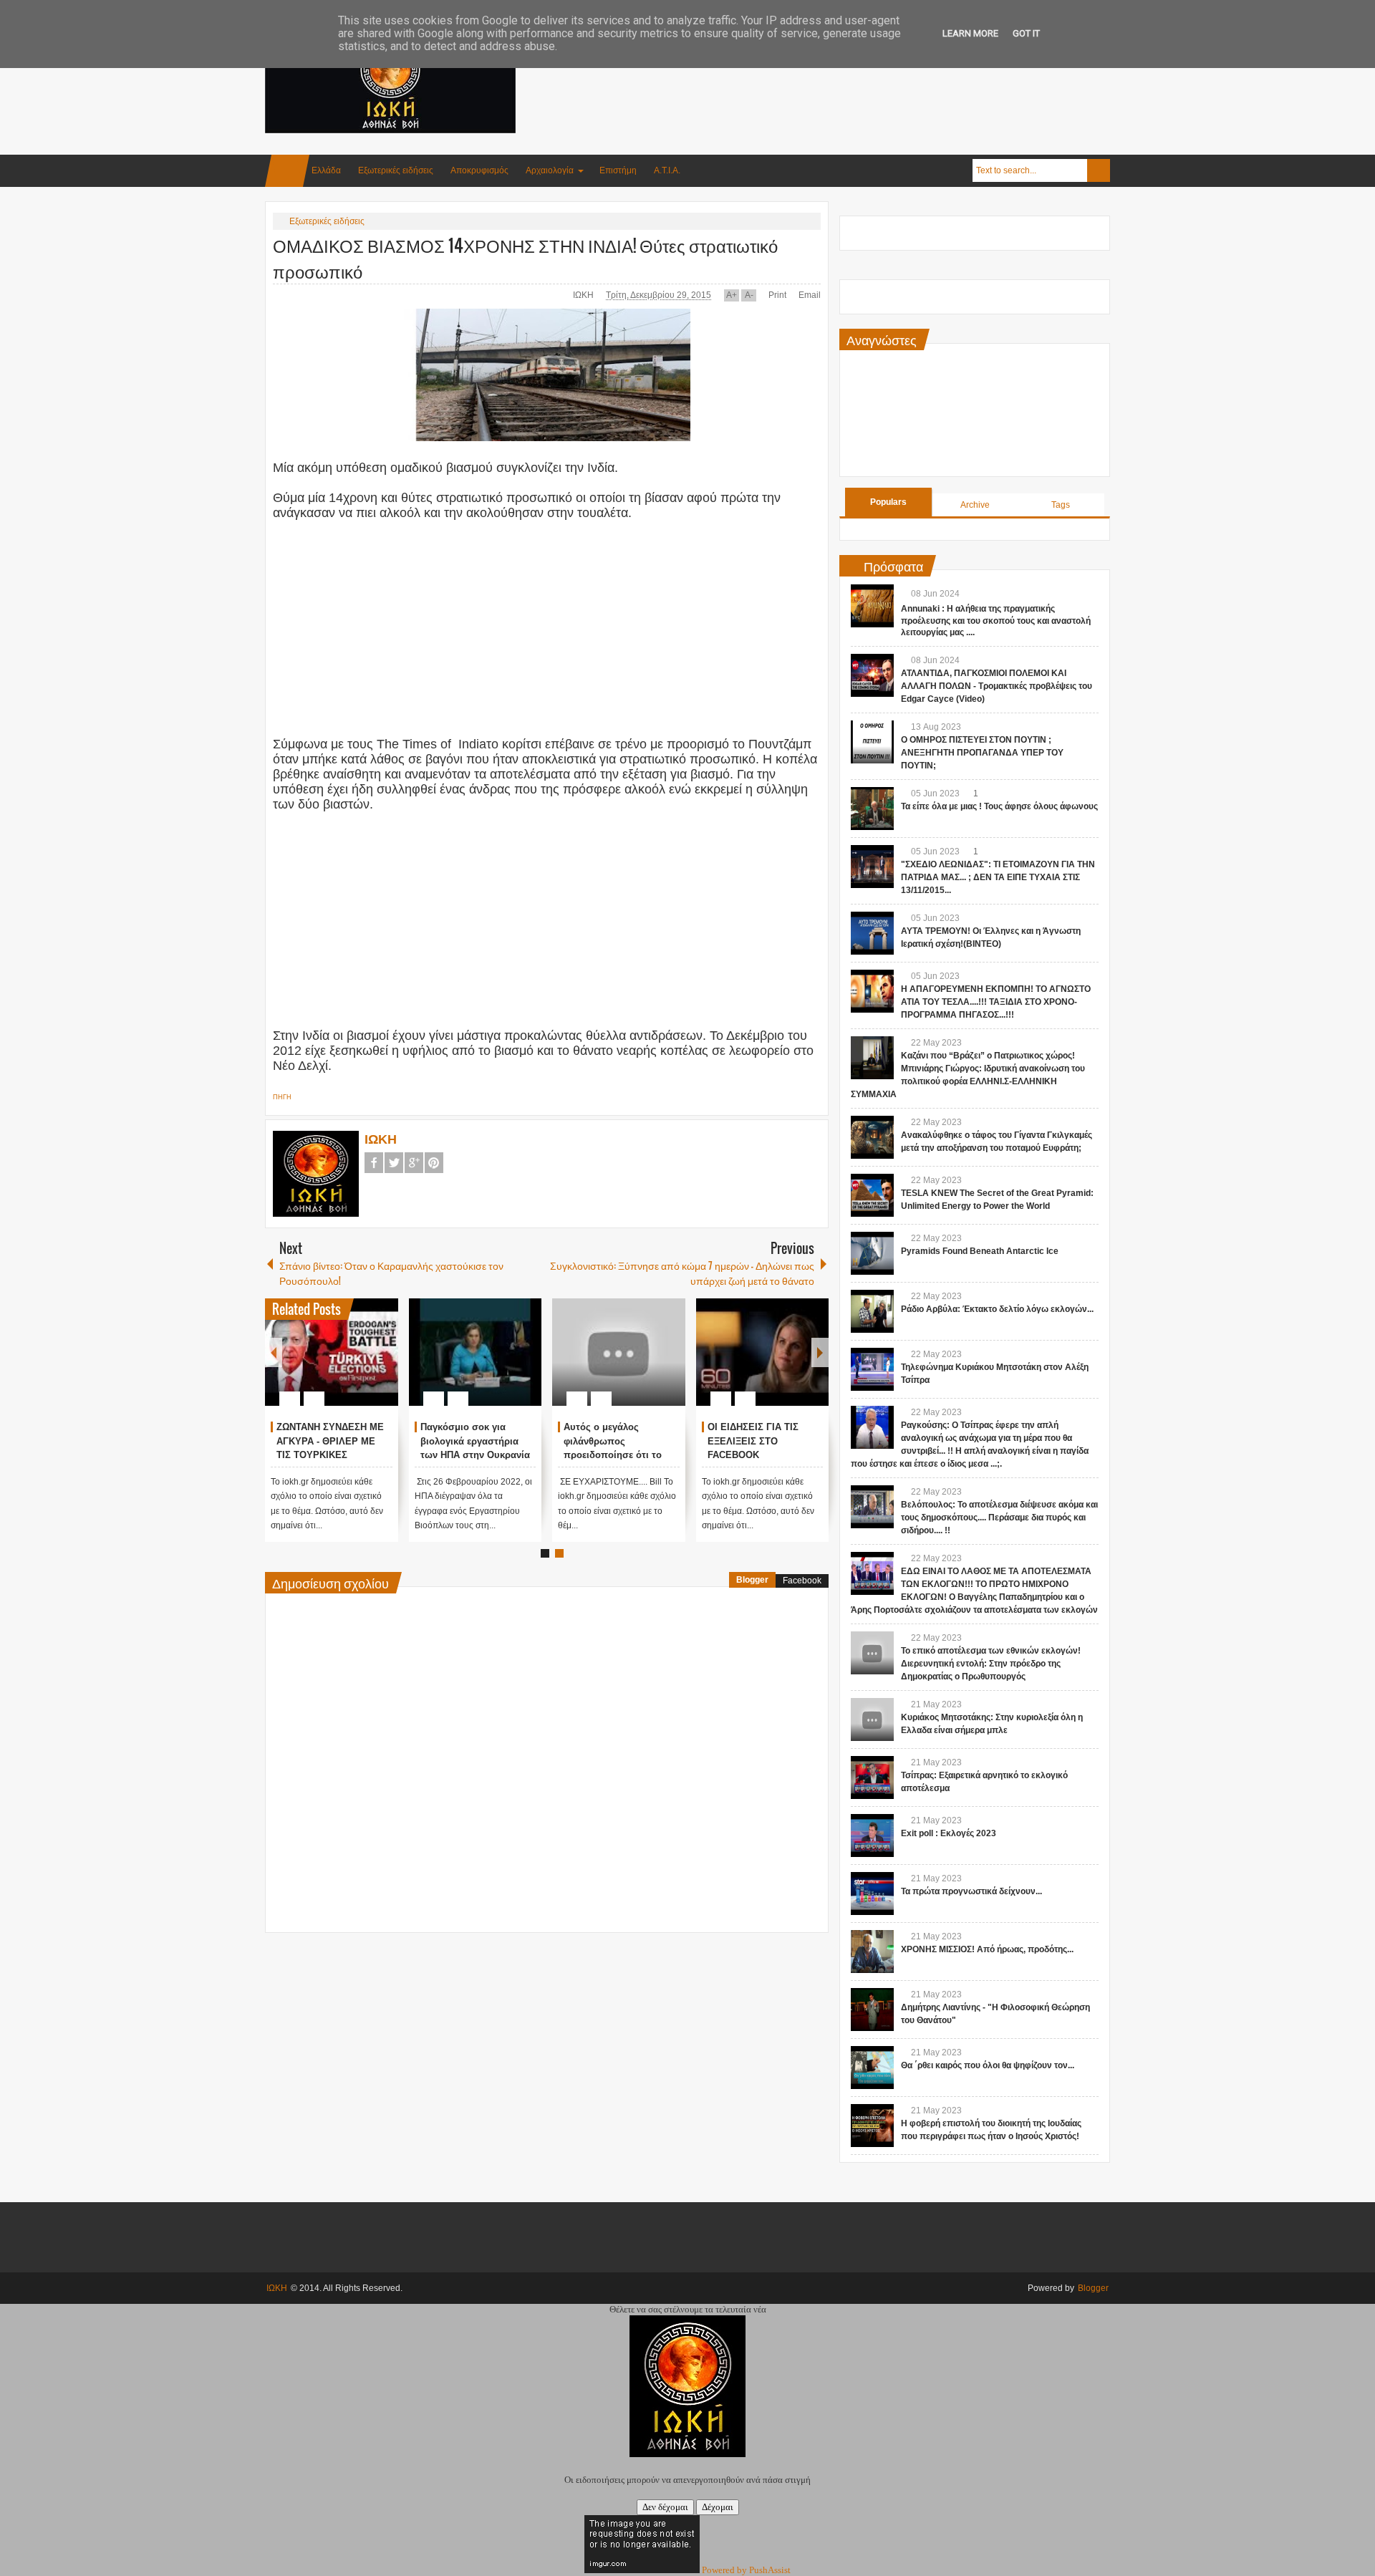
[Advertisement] (849, 71)
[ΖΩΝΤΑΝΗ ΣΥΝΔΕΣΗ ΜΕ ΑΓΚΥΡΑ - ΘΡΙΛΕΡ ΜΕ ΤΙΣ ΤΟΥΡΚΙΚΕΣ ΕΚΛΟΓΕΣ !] (412, 1352)
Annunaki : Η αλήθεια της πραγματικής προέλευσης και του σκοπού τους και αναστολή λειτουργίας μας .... (996, 621)
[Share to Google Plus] (319, 1364)
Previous (274, 1352)
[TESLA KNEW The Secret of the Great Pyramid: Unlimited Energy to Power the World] (872, 1195)
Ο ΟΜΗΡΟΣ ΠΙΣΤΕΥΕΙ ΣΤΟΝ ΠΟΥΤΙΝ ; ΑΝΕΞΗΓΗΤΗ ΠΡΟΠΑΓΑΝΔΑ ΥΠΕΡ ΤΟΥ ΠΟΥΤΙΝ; (982, 753)
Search (1099, 170)
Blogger (752, 1580)
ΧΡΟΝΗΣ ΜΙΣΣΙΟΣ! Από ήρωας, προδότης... (987, 1949)
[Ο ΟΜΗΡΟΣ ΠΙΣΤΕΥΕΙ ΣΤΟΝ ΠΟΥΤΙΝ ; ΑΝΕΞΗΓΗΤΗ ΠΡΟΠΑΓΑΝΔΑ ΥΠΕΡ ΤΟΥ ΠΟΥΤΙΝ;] (872, 742)
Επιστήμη (618, 170)
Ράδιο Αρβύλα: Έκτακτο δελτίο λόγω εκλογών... (997, 1309)
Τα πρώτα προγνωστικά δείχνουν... (971, 1891)
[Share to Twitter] (300, 1364)
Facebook (374, 1163)
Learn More (970, 33)
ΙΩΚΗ (584, 295)
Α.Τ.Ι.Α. (667, 170)
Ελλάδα (326, 170)
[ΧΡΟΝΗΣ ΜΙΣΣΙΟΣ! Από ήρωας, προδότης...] (872, 1952)
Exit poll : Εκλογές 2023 (949, 1833)
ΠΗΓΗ (282, 1097)
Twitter (394, 1163)
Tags (1061, 505)
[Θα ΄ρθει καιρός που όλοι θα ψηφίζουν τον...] (872, 2068)
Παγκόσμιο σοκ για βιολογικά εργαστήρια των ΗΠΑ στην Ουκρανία (556, 1441)
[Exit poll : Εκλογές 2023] (872, 1835)
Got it (1026, 33)
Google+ (414, 1163)
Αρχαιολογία (550, 170)
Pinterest (434, 1163)
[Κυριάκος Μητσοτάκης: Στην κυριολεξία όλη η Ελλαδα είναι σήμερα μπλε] (872, 1719)
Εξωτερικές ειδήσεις (396, 170)
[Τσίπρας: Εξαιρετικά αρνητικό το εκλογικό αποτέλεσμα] (872, 1777)
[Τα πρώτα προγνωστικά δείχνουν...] (872, 1894)
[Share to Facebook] (425, 1364)
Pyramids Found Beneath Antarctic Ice (980, 1251)
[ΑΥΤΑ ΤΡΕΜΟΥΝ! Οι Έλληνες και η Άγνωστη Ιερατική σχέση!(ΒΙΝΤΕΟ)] (872, 933)
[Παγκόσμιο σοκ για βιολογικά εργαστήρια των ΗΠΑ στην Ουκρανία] (556, 1352)
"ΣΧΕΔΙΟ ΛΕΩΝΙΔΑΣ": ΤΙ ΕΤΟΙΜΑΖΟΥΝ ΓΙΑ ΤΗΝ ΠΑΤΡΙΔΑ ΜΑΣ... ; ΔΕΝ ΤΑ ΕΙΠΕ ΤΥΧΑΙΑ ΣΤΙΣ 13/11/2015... (998, 877)
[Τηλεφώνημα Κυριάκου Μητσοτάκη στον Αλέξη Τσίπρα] (872, 1369)
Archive (975, 505)
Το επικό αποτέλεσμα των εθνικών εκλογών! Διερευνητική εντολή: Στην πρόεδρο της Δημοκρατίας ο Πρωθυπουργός (991, 1664)
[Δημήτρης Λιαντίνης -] (872, 2010)
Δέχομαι (718, 2507)
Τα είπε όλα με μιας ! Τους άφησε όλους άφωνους (999, 806)
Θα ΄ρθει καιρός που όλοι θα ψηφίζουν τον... (988, 2065)
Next (820, 1352)
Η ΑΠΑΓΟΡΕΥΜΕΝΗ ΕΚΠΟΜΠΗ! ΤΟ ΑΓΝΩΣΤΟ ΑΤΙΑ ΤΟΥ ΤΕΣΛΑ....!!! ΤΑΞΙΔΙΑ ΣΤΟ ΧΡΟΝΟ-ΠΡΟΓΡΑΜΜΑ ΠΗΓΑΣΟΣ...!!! (996, 1002)
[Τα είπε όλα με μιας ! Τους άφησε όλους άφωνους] (872, 809)
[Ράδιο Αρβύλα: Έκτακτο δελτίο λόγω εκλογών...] (872, 1311)
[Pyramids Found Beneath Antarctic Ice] (872, 1253)
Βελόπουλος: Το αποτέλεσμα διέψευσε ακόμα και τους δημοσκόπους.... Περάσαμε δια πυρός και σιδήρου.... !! (999, 1518)
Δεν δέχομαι (665, 2507)
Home (287, 171)
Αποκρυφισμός (479, 170)
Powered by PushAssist (746, 2570)
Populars (888, 502)
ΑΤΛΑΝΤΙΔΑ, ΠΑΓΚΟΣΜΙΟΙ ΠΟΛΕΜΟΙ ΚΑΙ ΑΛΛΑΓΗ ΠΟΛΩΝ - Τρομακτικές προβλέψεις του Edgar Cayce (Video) (997, 686)
